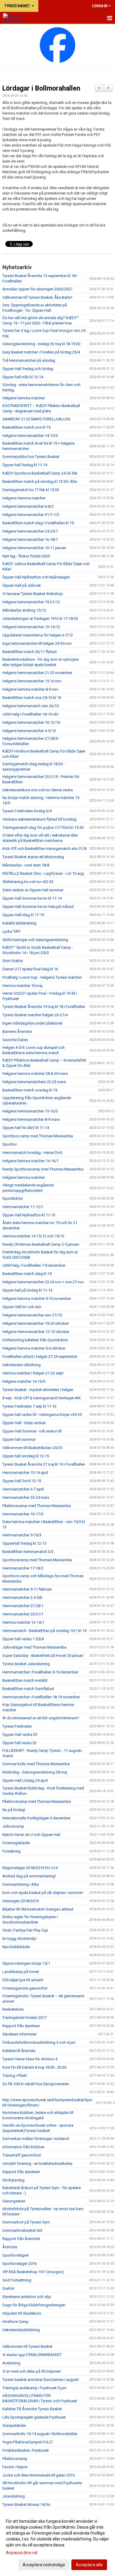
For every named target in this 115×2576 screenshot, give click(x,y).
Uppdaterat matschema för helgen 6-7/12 (38, 635)
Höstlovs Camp (15, 2322)
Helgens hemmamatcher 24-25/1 (30, 531)
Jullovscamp (13, 1826)
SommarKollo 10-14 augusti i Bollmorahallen (40, 2434)
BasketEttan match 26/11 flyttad (29, 652)
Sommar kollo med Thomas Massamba (36, 1764)
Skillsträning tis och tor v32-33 (28, 882)
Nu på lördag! (14, 1810)
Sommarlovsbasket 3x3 (22, 2230)
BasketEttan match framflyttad (28, 1689)
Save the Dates (15, 1040)
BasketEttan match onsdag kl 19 (30, 1090)
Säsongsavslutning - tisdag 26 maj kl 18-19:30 (41, 344)
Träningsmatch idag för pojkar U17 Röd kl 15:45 (43, 828)
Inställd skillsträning (19, 923)
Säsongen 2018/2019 (20, 1901)
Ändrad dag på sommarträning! (29, 1876)
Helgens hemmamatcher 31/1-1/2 (31, 515)
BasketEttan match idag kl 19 (27, 1274)
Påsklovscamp (15, 2459)
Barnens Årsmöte (17, 1031)
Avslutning (11, 2363)
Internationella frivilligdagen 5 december (36, 1818)
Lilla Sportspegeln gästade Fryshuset (34, 2417)
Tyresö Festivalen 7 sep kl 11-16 (29, 1406)
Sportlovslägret (15, 2255)
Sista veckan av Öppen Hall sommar (33, 890)
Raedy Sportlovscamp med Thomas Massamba (43, 1169)
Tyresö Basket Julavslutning (26, 1664)
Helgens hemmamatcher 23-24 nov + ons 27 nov (43, 1282)
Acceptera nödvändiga (44, 2565)
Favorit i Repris (15, 2467)
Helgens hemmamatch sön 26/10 (31, 706)
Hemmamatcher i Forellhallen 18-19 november (41, 1697)
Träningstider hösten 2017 (24, 2018)
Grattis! (8, 2288)
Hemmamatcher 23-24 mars (26, 1497)
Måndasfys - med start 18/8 (26, 865)
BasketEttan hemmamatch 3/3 (28, 1552)
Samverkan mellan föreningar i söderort (36, 2139)
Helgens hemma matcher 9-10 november (37, 1299)
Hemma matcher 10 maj (22, 986)
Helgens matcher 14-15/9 (24, 1381)
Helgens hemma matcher (24, 398)
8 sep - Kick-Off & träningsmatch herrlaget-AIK (42, 1398)
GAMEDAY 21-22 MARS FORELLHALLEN (36, 419)
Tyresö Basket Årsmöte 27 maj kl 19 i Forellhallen (44, 1464)
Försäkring (11, 1851)
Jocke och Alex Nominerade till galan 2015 (38, 2475)
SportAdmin (13, 1198)
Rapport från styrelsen (21, 2026)
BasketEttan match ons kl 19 (26, 427)
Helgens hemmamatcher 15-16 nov (32, 681)
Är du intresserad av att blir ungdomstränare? (41, 1718)
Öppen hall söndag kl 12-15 (26, 1456)
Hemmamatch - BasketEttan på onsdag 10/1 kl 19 (44, 1631)
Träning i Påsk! (15, 2076)
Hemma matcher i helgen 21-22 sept (33, 1373)
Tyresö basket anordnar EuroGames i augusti (41, 2380)
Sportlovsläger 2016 (19, 2264)
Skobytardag (13, 2180)
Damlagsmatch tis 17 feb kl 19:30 (31, 490)
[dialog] (57, 2543)
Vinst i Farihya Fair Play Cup (25, 1930)
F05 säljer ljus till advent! (23, 1980)
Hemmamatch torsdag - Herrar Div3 (32, 1153)
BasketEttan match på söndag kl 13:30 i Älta (40, 481)
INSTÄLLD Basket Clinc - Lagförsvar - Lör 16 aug (43, 873)
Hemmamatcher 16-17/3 (23, 1514)
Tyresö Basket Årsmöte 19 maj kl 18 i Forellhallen (44, 1007)
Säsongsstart (14, 2201)
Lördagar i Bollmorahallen (41, 88)
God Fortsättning (17, 2280)
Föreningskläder (16, 1843)
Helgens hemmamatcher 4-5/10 (29, 731)
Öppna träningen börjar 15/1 (26, 1963)
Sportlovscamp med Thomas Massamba (37, 1560)
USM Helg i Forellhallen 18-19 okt (30, 714)
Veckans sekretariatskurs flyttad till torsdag (39, 819)
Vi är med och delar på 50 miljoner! (32, 2371)
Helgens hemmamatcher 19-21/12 (31, 602)
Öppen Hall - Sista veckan (24, 1423)
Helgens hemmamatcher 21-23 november (37, 673)
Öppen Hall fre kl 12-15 (22, 1481)
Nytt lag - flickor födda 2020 (26, 556)
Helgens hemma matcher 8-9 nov (30, 689)
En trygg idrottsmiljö (19, 1939)
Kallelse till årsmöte (19, 2051)
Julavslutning (14, 2496)
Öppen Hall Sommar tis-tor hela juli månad (38, 907)
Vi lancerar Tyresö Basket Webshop (33, 594)
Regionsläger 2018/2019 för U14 (30, 1868)
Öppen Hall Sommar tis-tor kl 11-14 (32, 898)
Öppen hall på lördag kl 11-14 (27, 1290)
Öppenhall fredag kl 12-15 (24, 1543)
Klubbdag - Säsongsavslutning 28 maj (35, 1772)
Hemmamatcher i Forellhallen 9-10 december (40, 1672)
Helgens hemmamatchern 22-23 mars (34, 1082)
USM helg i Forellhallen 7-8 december (34, 1265)
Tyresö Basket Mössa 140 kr (26, 2505)
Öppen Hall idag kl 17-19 (23, 915)
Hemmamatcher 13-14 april (25, 1473)
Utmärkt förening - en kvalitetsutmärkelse (37, 2163)
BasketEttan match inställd (25, 1680)
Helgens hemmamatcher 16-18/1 (30, 540)
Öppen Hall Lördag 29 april (25, 1780)
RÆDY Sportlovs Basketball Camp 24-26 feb (40, 473)
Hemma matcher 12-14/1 (23, 1622)
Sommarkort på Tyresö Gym (26, 2222)
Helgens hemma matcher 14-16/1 (31, 1161)
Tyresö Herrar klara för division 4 (30, 2059)
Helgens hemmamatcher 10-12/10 (31, 722)
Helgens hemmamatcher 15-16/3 (30, 1111)
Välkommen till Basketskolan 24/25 (32, 1448)
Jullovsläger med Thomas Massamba (34, 1647)
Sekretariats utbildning (22, 1365)
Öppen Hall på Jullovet (22, 585)
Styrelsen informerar (19, 2034)
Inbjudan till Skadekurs (22, 2313)
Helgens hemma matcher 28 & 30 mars (35, 1074)
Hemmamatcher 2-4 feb (22, 1597)
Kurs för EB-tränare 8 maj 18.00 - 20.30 (34, 2067)
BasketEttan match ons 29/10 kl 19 (32, 698)
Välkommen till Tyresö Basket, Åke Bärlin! (37, 297)
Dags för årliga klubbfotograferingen (34, 2305)
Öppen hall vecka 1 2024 (23, 1639)
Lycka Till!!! (11, 931)
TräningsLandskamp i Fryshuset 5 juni (34, 2388)
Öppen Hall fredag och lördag (28, 369)
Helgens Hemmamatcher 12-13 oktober (36, 1332)
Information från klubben (23, 2147)
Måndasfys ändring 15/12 (24, 610)
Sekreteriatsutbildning (21, 2330)
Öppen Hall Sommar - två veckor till (32, 1431)
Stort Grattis (13, 961)
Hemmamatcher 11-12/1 (23, 1207)
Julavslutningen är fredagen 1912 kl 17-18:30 (40, 619)
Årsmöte (10, 2247)
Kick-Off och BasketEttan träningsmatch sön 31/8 (44, 849)
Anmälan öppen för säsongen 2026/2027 (37, 289)
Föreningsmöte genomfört (25, 1988)
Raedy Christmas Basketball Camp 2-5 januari (41, 1244)
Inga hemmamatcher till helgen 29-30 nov (37, 643)
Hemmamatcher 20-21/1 (23, 1614)
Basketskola (13, 2009)
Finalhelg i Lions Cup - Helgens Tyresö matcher (42, 977)
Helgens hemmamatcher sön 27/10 (32, 1315)
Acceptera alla (89, 2565)
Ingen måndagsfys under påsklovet (32, 1023)
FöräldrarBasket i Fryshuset (26, 2450)
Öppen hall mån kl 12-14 (23, 377)
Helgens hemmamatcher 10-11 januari (34, 548)
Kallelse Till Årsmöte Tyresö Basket (32, 2409)
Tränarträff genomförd (22, 2155)
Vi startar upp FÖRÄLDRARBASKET (32, 2355)
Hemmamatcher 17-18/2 (23, 1568)
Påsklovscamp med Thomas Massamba (37, 1506)
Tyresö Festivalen (17, 1726)
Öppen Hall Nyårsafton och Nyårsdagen (36, 577)
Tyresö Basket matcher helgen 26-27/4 (35, 1015)
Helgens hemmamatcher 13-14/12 (31, 627)
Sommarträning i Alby (21, 1884)
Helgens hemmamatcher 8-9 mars (31, 1119)
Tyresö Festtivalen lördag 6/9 (27, 811)
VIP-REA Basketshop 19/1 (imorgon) (33, 2272)
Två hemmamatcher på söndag (29, 360)
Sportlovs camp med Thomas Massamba (38, 1136)
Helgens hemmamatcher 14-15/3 (30, 436)
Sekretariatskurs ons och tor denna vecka (38, 790)
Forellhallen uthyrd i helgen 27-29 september (40, 1357)
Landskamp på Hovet (21, 1972)
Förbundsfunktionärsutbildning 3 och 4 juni (39, 2042)
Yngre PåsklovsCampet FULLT (28, 2442)
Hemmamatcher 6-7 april (23, 1489)
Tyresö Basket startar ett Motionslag (33, 857)
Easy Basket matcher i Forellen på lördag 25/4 (41, 352)
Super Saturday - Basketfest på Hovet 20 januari (43, 1656)
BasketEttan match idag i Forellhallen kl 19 (38, 523)
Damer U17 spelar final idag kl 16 (30, 969)
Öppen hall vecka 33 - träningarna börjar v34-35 (42, 1415)
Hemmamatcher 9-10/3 (22, 1535)
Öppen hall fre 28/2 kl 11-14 (26, 1128)
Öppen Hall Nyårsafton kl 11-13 (29, 1215)
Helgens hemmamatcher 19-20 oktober (36, 1323)
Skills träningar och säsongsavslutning (35, 940)
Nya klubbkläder (16, 1947)
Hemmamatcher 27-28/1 (23, 1606)
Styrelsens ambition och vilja (27, 2297)
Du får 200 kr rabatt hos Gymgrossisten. (36, 2084)
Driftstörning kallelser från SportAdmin (35, 1340)
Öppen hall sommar (19, 1439)
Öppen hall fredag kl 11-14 (25, 465)
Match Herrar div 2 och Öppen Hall (31, 1835)
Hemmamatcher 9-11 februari (27, 1589)
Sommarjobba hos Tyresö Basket (31, 457)
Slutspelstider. (14, 2425)
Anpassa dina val (22, 2553)
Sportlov (10, 1144)
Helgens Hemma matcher (24, 498)
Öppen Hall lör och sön (22, 1307)
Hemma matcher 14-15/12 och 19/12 (33, 1236)
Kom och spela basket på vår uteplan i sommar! (43, 1893)
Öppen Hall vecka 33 (20, 1735)
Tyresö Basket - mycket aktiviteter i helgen (38, 1390)
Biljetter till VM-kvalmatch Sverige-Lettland (38, 1909)
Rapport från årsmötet (21, 2239)
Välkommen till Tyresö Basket (27, 2346)
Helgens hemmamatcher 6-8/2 (28, 506)
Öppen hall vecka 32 (19, 1743)
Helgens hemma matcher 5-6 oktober (34, 1348)
